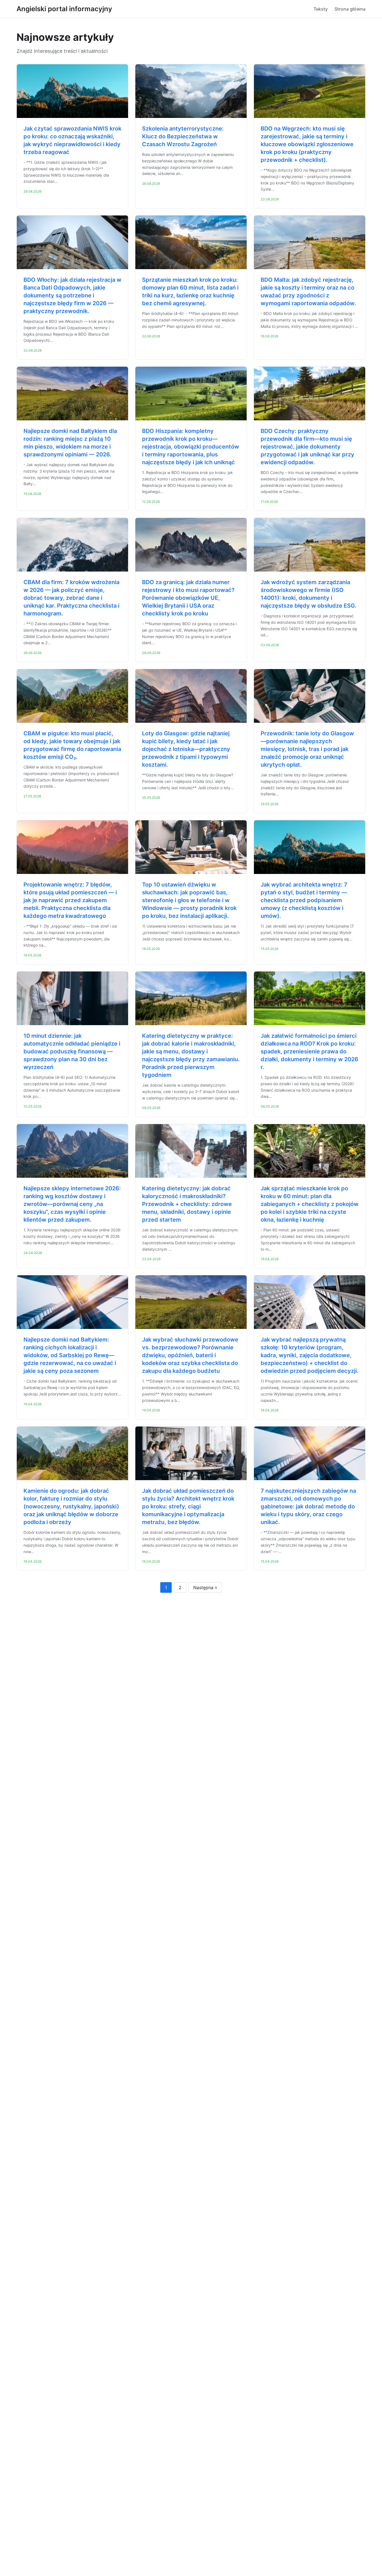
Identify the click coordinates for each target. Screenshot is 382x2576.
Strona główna (350, 9)
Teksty (321, 9)
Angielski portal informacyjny (64, 9)
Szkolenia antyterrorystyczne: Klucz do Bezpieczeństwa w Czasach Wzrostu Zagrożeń (183, 136)
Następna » (205, 1587)
